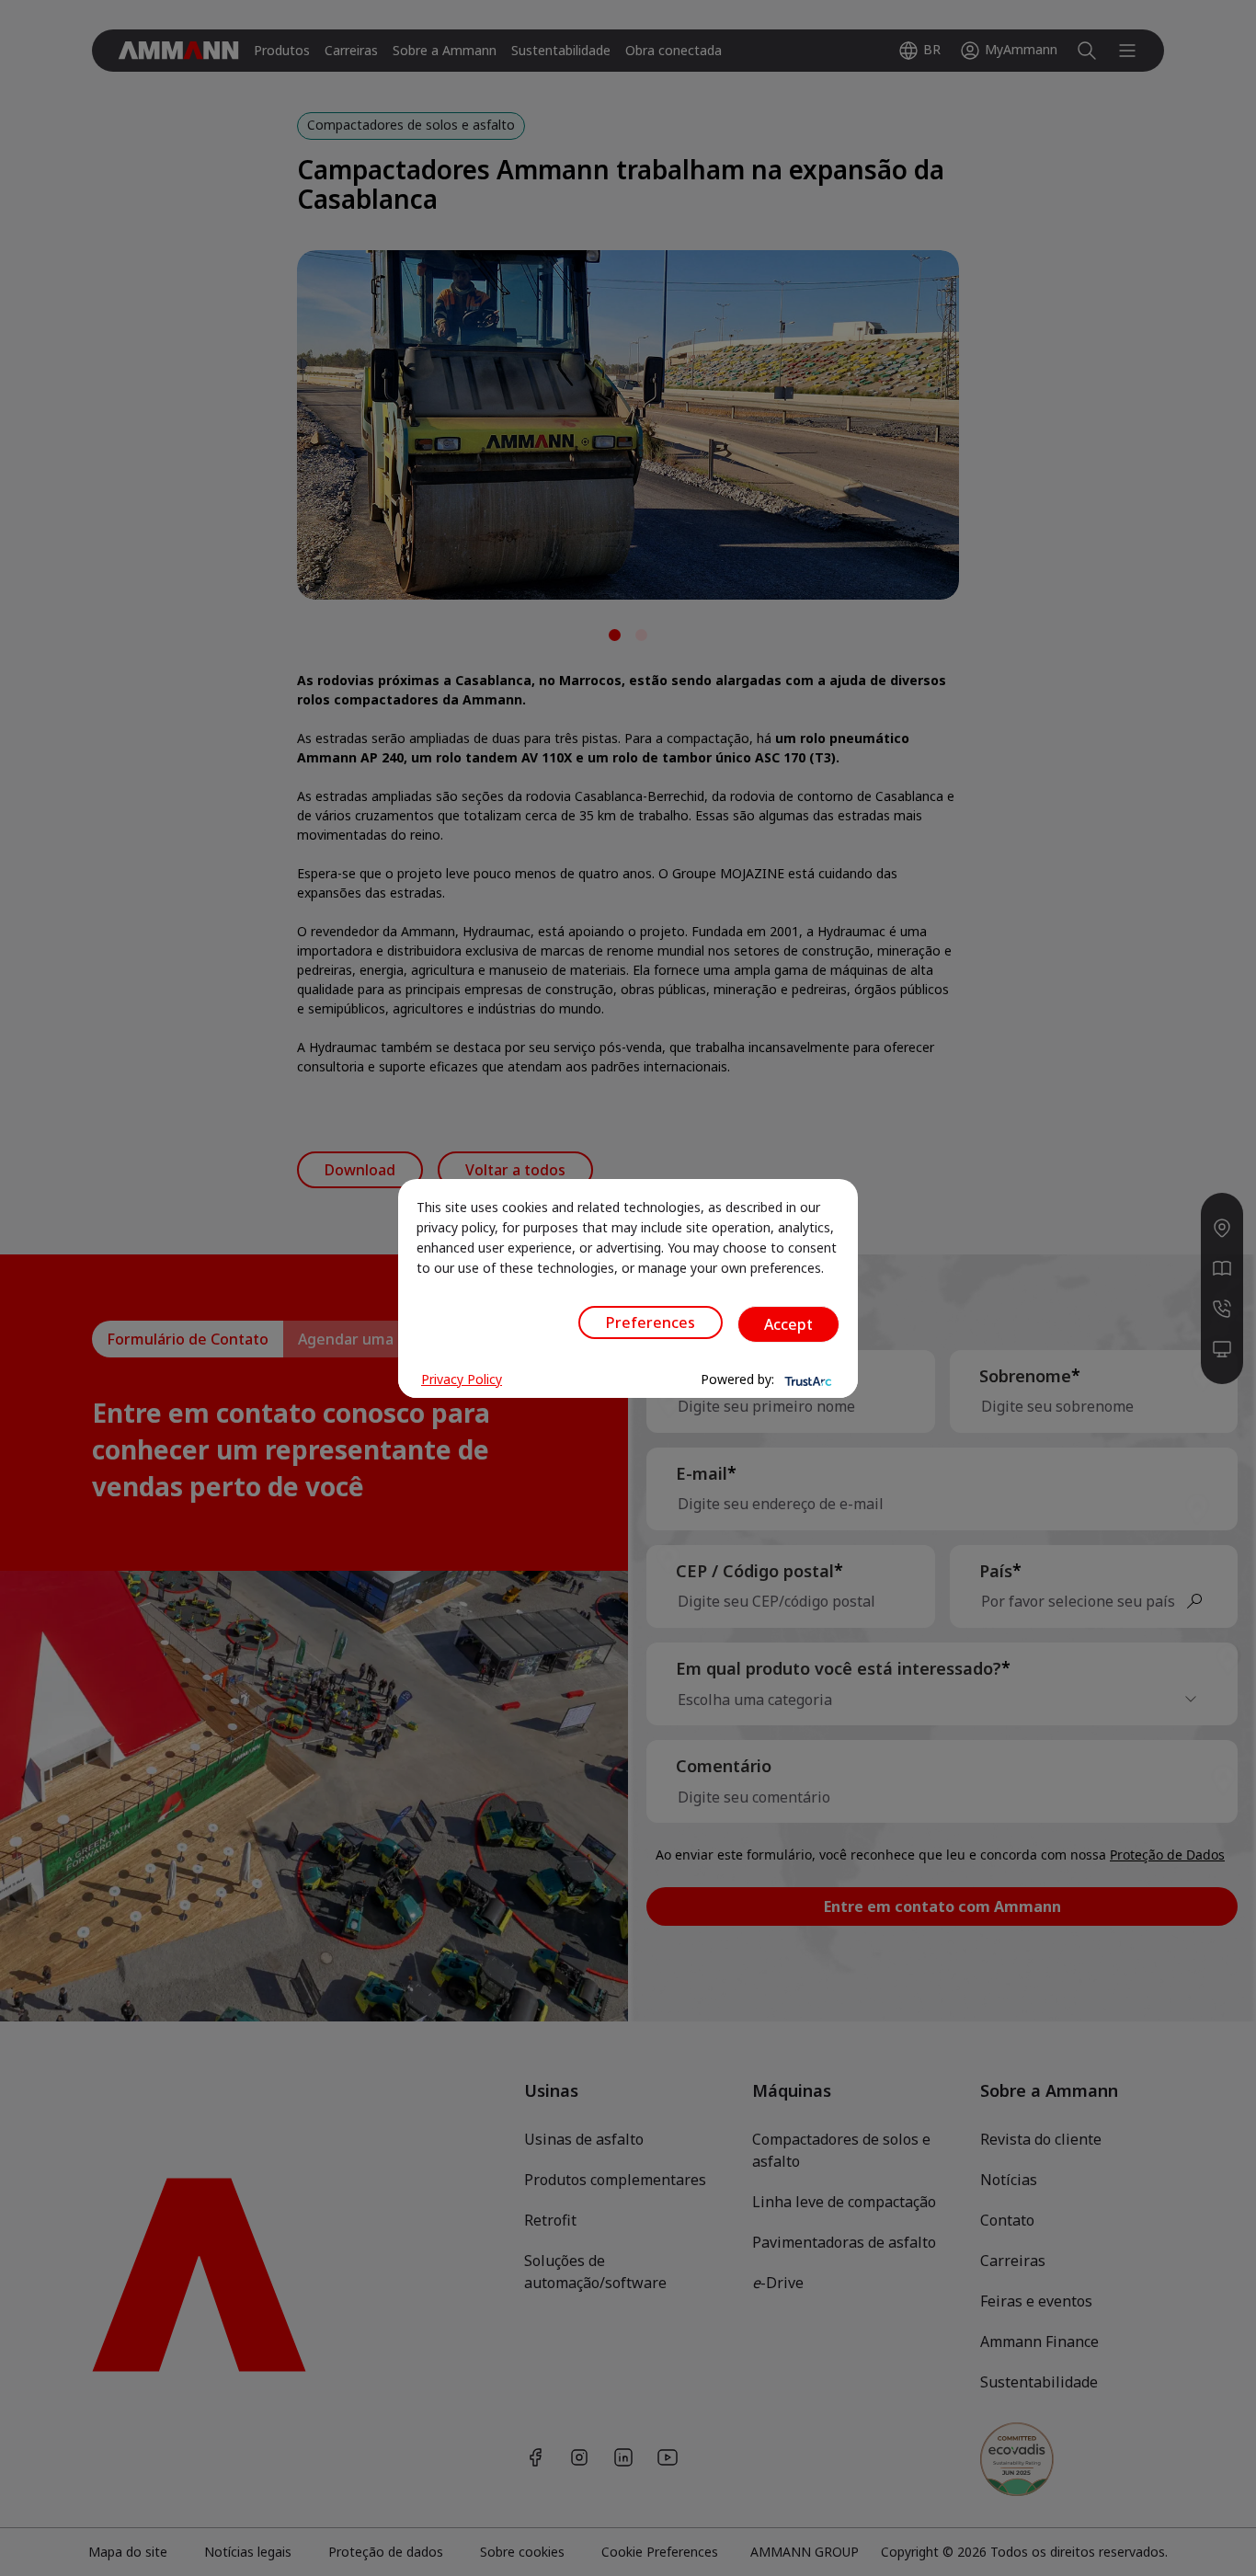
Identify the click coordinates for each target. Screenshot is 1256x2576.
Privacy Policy (462, 1379)
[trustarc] (806, 1380)
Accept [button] (788, 1324)
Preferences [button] (651, 1322)
